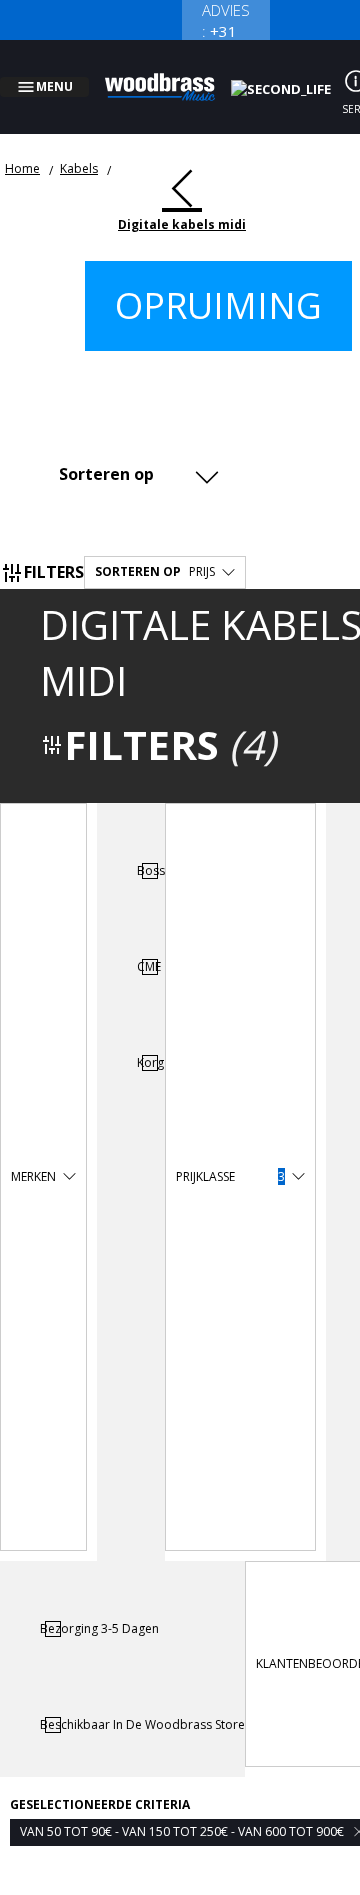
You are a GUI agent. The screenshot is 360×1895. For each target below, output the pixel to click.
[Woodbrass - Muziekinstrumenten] (171, 75)
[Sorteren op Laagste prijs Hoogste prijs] (134, 449)
